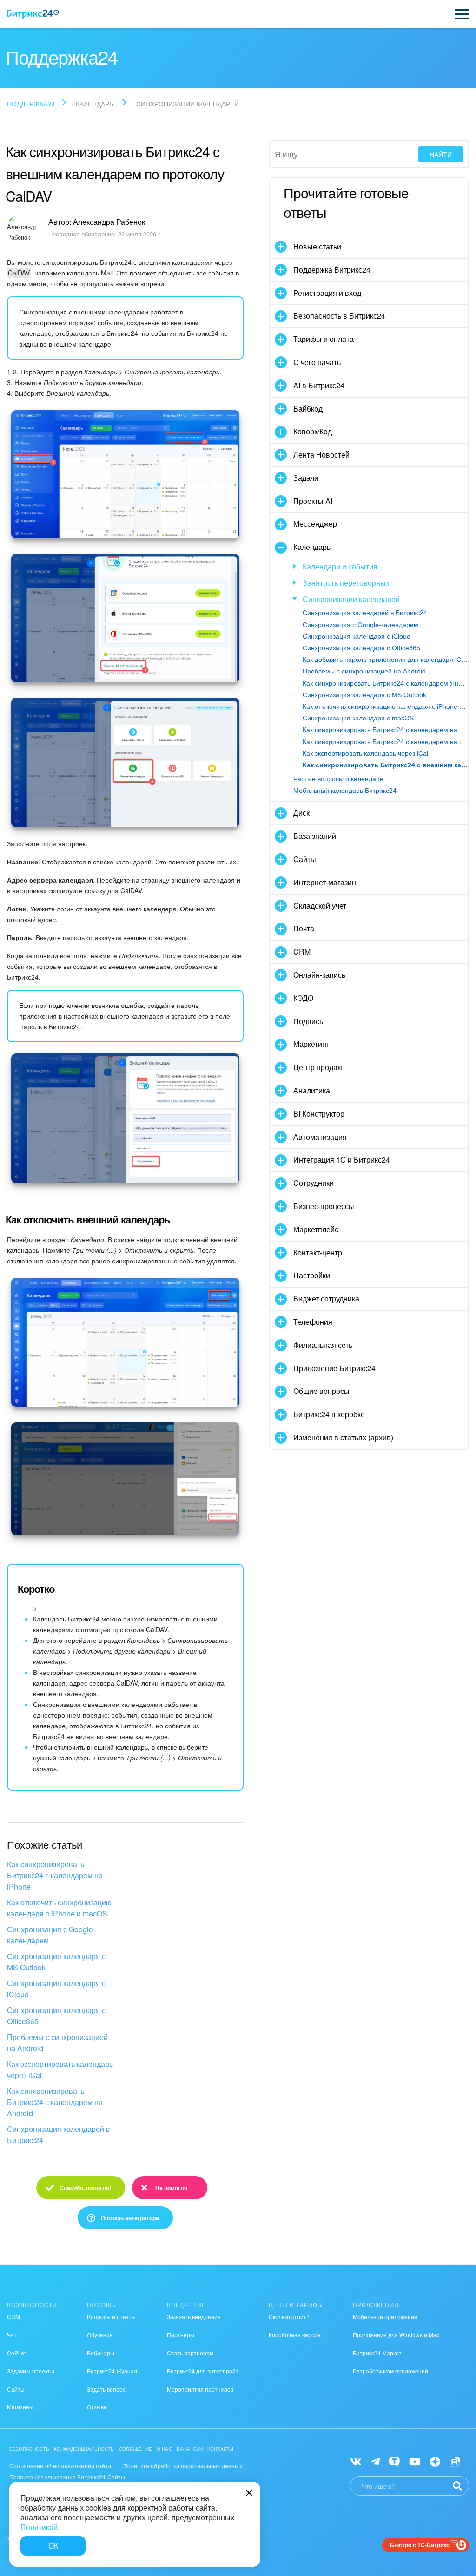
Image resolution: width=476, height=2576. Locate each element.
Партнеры (181, 2335)
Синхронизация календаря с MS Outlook (56, 1962)
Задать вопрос (106, 2389)
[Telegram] (375, 2461)
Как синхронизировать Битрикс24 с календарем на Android (55, 2102)
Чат (12, 2335)
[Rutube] (455, 2461)
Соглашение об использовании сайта (60, 2466)
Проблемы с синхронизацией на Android (57, 2043)
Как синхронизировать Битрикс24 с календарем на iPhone (55, 1875)
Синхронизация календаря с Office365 (56, 2016)
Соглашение (136, 2449)
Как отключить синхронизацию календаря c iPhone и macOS (59, 1908)
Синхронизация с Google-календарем (51, 1935)
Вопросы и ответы (111, 2317)
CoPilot (16, 2353)
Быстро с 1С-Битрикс (420, 2545)
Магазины (20, 2407)
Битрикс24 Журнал (112, 2371)
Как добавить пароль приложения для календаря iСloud (385, 660)
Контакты (220, 2449)
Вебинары (101, 2353)
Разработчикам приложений (390, 2371)
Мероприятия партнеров (200, 2389)
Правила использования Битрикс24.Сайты (67, 2477)
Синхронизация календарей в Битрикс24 (59, 2135)
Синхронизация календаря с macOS (358, 718)
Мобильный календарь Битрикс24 (345, 791)
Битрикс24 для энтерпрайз (203, 2371)
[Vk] (356, 2461)
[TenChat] (394, 2461)
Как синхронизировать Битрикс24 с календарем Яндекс (385, 683)
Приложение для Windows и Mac (396, 2335)
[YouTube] (415, 2461)
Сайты (16, 2389)
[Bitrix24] (33, 14)
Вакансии (190, 2449)
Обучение (100, 2335)
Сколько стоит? (289, 2317)
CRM (13, 2317)
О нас (164, 2449)
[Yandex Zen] (435, 2461)
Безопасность (29, 2449)
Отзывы (97, 2407)
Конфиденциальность (84, 2449)
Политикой (39, 2527)
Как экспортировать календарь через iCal (60, 2069)
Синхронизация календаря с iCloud (56, 1989)
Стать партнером (190, 2353)
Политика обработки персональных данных (183, 2466)
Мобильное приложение (385, 2317)
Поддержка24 (31, 104)
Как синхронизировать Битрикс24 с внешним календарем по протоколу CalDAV (385, 765)
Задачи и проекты (31, 2371)
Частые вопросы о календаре (338, 779)
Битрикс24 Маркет (377, 2353)
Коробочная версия (295, 2335)
